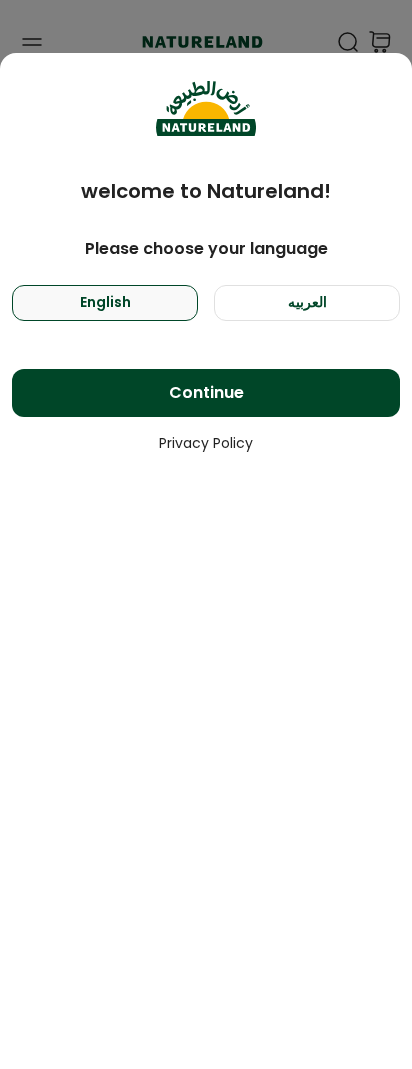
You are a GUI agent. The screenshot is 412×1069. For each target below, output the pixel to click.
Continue (206, 392)
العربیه (307, 302)
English (105, 302)
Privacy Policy (206, 443)
